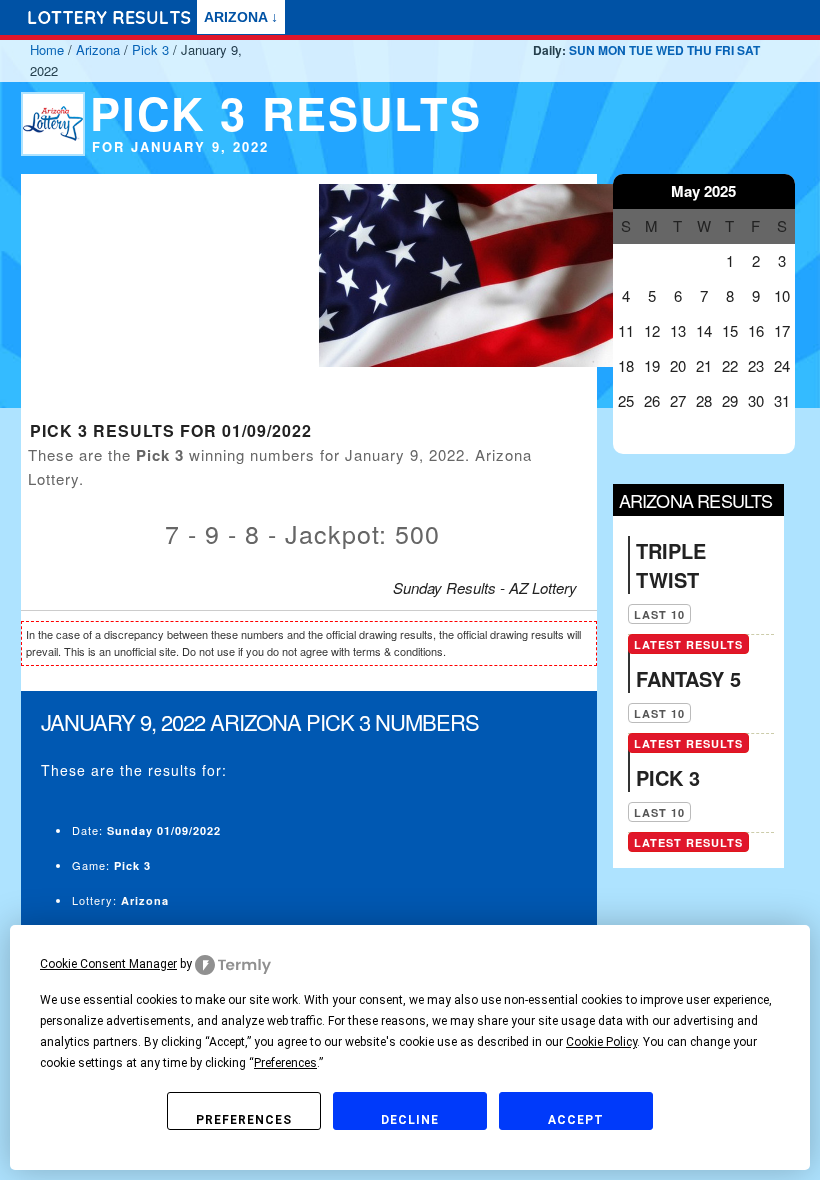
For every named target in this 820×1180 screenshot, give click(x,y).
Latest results (688, 644)
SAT (748, 50)
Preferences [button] (285, 1063)
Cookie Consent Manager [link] (108, 964)
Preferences (244, 1120)
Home (47, 49)
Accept (576, 1120)
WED (670, 50)
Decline (410, 1120)
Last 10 (659, 614)
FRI (724, 50)
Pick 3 (150, 49)
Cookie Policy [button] (601, 1042)
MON (612, 50)
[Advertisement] (159, 299)
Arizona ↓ (241, 17)
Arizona (98, 49)
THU (699, 50)
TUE (641, 50)
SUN (582, 50)
